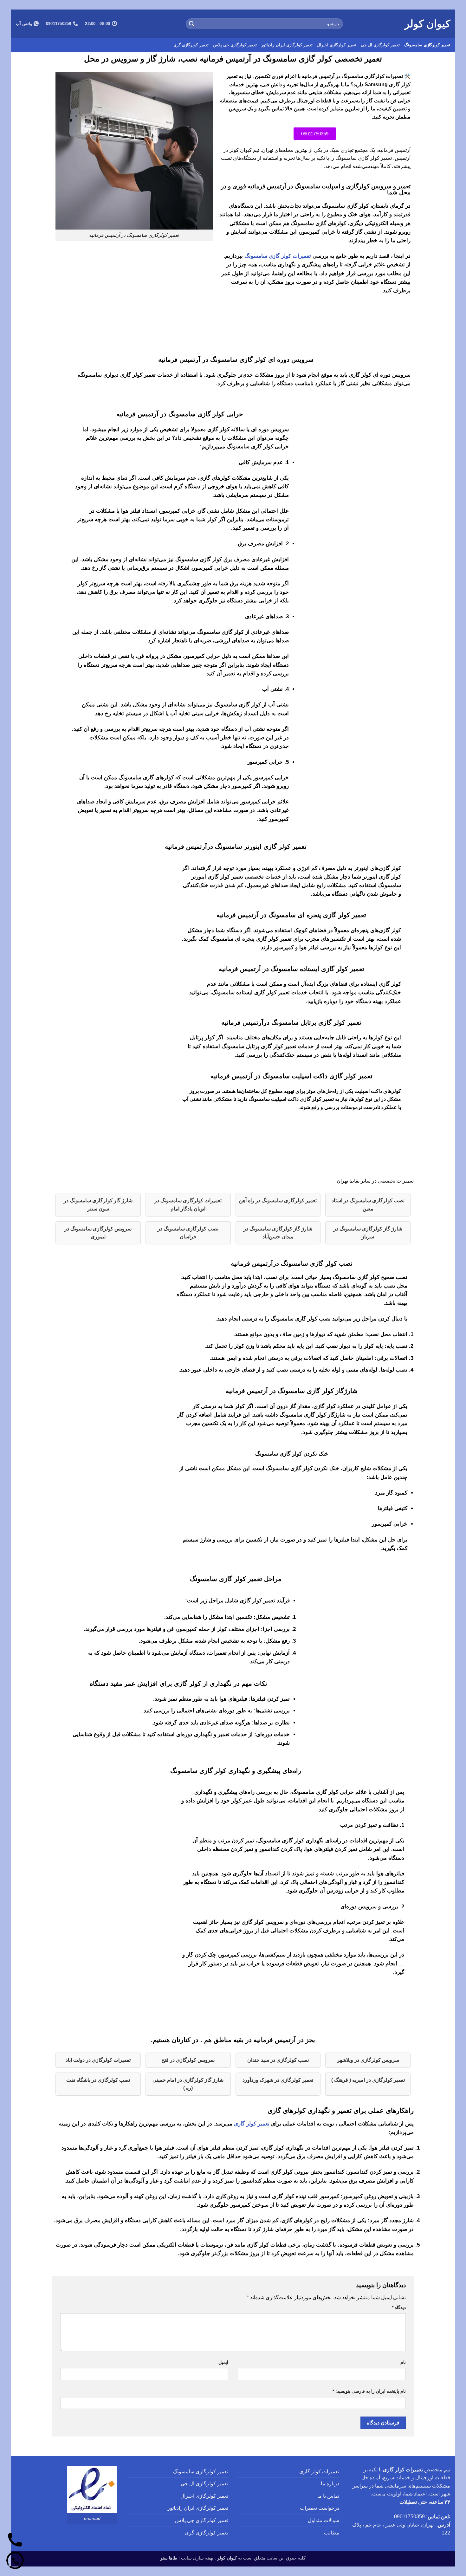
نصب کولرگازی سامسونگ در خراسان (188, 1233)
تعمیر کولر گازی (252, 2124)
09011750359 (409, 2517)
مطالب (332, 2533)
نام (403, 2362)
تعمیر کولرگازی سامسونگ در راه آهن (278, 1200)
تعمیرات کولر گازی (319, 2472)
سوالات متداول (324, 2520)
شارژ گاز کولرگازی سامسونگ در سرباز (368, 1233)
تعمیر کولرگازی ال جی (380, 45)
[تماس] (15, 2540)
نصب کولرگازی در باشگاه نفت (98, 2080)
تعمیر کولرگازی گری (191, 45)
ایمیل (223, 2362)
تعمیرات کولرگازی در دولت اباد (98, 2060)
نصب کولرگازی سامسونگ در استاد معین (368, 1205)
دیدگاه (399, 2307)
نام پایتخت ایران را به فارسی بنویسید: (369, 2391)
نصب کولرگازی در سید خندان (278, 2060)
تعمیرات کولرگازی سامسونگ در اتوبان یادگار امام (188, 1205)
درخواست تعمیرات (320, 2508)
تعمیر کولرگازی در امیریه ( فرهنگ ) (368, 2080)
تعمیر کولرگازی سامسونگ (427, 45)
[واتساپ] (15, 2561)
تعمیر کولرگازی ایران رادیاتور (287, 45)
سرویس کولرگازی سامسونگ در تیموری (98, 1233)
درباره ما (330, 2484)
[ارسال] (191, 24)
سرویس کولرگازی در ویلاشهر (368, 2060)
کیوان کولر (427, 24)
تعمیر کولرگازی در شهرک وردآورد (278, 2080)
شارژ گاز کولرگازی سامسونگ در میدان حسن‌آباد (278, 1233)
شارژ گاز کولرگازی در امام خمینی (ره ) (188, 2084)
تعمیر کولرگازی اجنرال (337, 45)
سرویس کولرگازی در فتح (188, 2060)
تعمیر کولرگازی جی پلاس (235, 45)
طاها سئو (169, 2558)
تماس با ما (328, 2496)
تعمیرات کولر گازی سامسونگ (278, 256)
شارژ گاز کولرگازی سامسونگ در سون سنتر (98, 1205)
